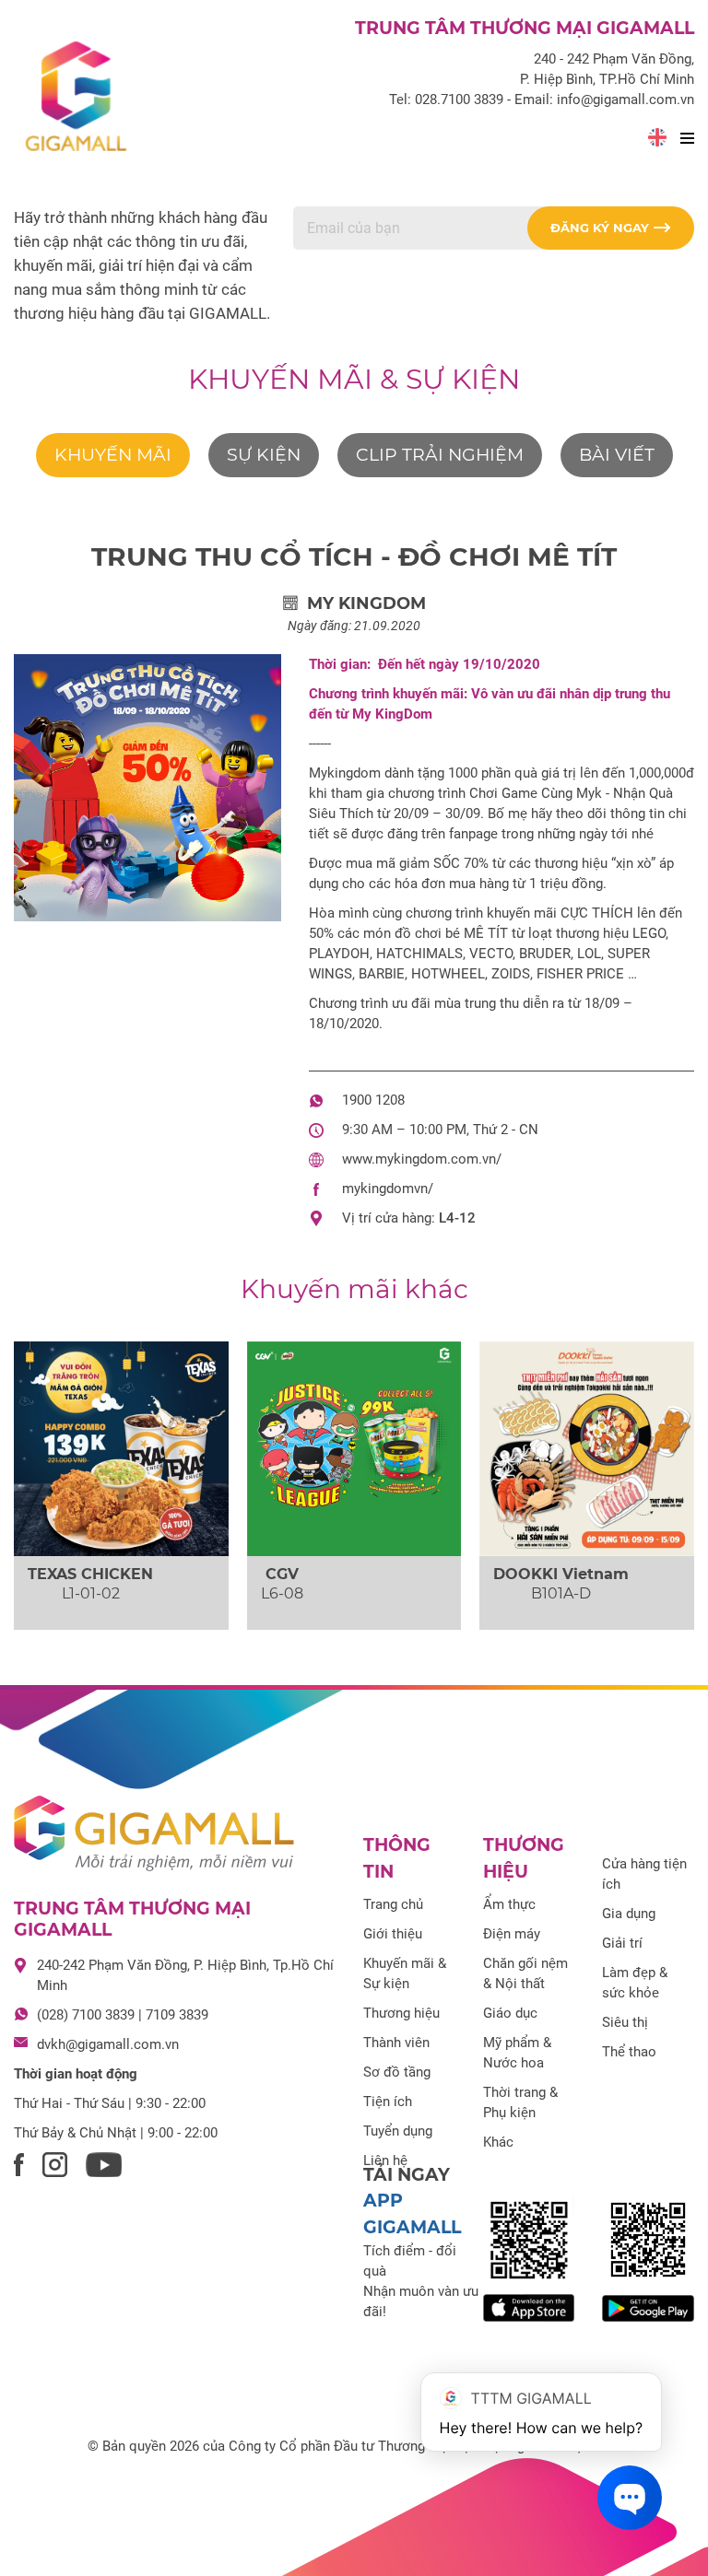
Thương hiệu (401, 2013)
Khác (498, 2142)
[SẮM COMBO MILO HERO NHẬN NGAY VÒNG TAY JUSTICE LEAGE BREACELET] (354, 1449)
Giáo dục (510, 2013)
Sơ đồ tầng (397, 2072)
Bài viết (617, 455)
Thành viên (396, 2043)
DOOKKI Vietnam (561, 1574)
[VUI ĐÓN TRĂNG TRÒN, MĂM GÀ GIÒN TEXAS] (121, 1449)
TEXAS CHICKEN (90, 1574)
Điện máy (512, 1934)
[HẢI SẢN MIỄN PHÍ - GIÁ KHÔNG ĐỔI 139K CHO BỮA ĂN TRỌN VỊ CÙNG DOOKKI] (587, 1449)
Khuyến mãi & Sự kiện (354, 379)
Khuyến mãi (113, 455)
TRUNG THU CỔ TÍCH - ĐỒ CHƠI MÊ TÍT (354, 556)
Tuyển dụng (398, 2131)
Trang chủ (393, 1904)
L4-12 (457, 1218)
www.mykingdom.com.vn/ (422, 1159)
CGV (282, 1574)
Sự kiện (264, 455)
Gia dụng (629, 1914)
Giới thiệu (393, 1934)
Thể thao (629, 2052)
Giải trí (622, 1943)
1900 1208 (373, 1100)
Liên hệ (385, 2160)
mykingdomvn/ (388, 1188)
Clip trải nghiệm (440, 455)
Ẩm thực (509, 1904)
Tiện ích (388, 2102)
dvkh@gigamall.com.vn (108, 2044)
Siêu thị (625, 2022)
